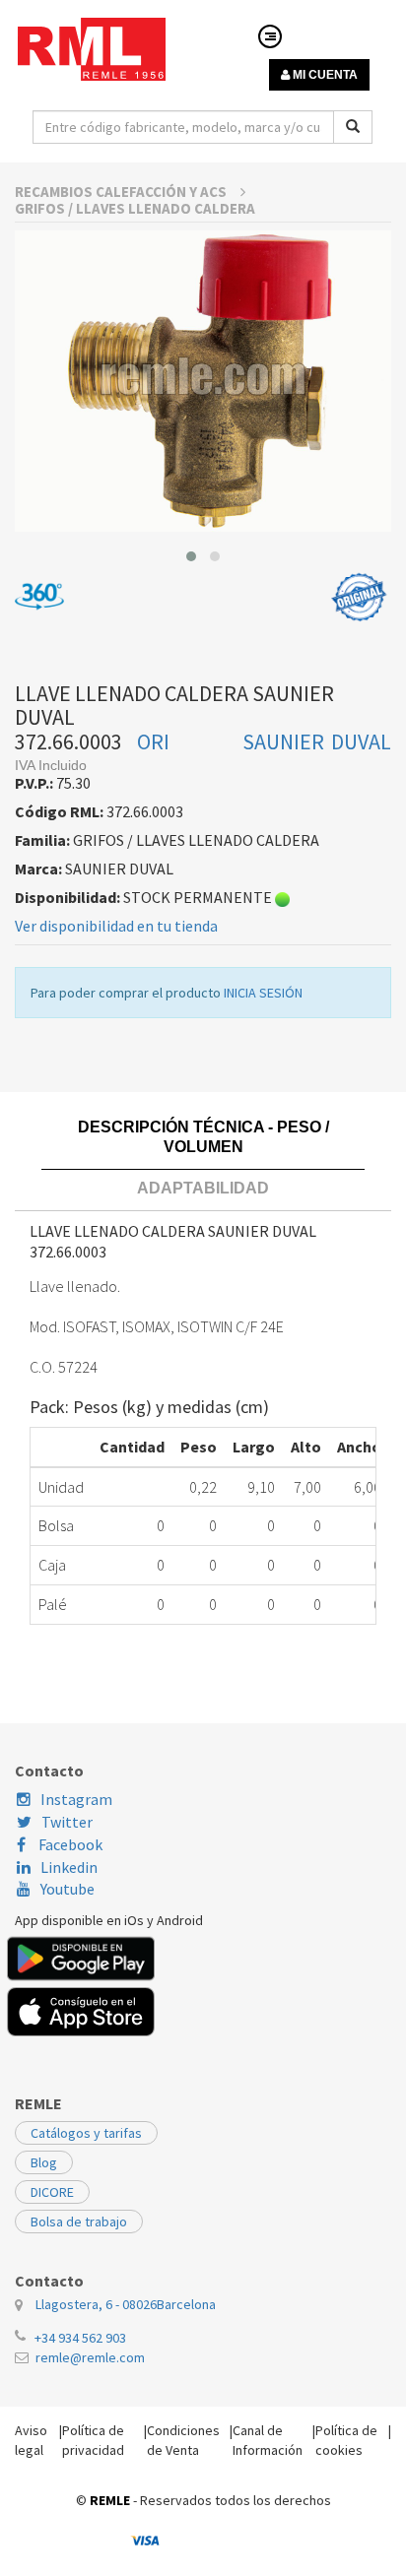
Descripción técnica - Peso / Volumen (203, 1137)
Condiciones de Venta (183, 2440)
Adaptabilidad (203, 1188)
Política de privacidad (93, 2440)
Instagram (76, 1799)
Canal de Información (268, 2440)
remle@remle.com (90, 2357)
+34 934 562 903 (80, 2338)
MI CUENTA (324, 75)
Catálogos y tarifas (86, 2133)
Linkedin (69, 1867)
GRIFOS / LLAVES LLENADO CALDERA (135, 208)
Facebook (69, 1844)
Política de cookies (346, 2440)
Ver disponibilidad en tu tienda (116, 926)
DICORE (52, 2192)
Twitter (67, 1822)
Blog (44, 2162)
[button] (191, 556)
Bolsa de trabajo (79, 2222)
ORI (153, 741)
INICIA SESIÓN (263, 993)
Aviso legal (31, 2440)
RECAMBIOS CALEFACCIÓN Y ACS (122, 192)
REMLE (110, 2500)
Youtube (68, 1889)
